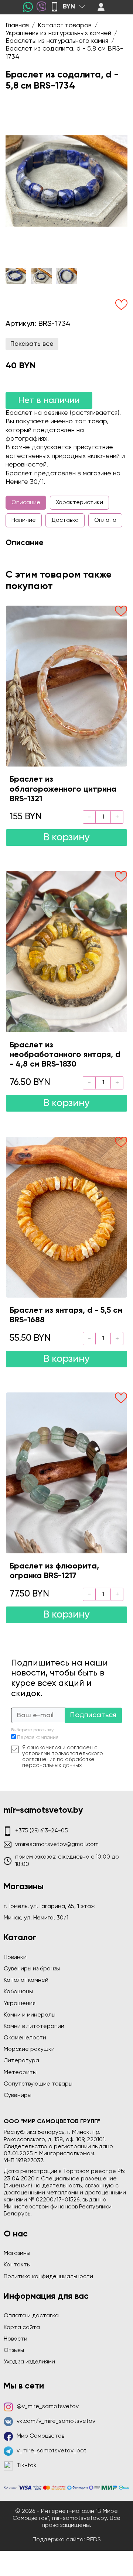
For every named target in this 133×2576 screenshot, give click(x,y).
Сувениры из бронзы (32, 1969)
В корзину (66, 838)
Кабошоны (18, 1992)
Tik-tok (27, 2466)
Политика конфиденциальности (48, 2277)
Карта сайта (22, 2328)
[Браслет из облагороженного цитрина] (66, 686)
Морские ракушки (29, 2049)
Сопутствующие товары (38, 2084)
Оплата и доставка (31, 2316)
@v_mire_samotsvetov (48, 2407)
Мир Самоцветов (40, 2436)
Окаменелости (25, 2038)
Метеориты (20, 2073)
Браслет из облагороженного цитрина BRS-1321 (63, 789)
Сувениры (18, 2095)
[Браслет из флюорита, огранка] (66, 1473)
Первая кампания (38, 1738)
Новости (16, 2339)
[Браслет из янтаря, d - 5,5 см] (66, 1217)
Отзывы (14, 2351)
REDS (94, 2540)
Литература (21, 2061)
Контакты (17, 2265)
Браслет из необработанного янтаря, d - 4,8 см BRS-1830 (65, 1055)
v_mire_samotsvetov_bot (52, 2451)
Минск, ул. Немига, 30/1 (36, 1918)
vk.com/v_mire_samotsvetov (56, 2421)
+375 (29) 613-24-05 (42, 1831)
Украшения (20, 2004)
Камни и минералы (30, 2015)
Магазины (17, 2253)
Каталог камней (26, 1980)
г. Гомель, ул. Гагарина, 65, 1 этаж (49, 1907)
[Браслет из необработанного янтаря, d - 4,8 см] (66, 951)
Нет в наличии (49, 400)
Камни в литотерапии (34, 2026)
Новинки (15, 1957)
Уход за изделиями (29, 2362)
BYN (69, 7)
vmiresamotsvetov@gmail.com (57, 1845)
